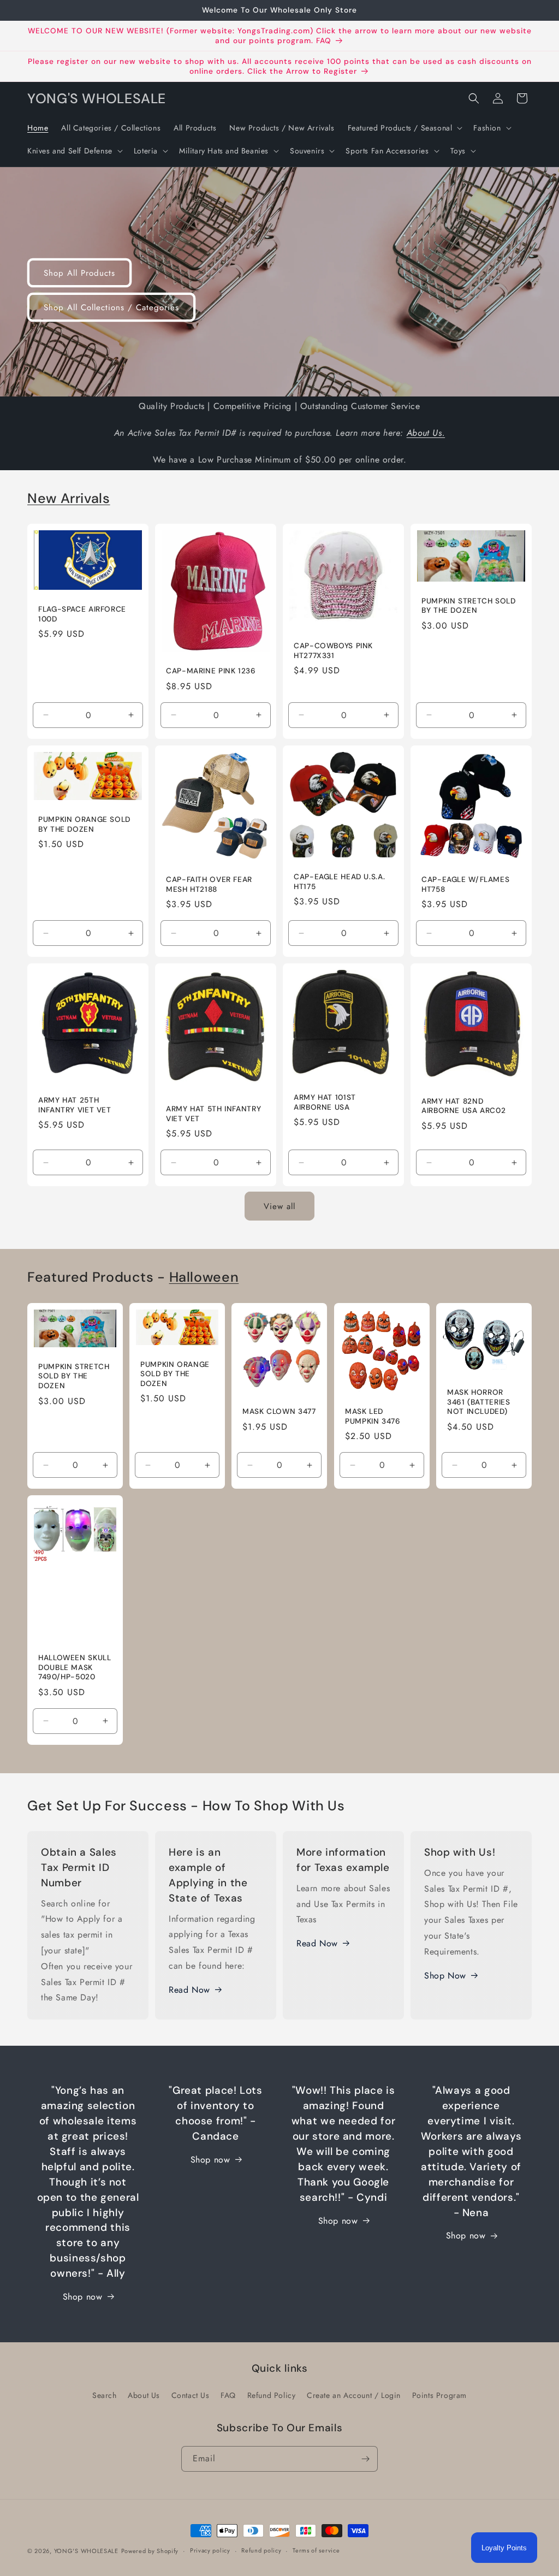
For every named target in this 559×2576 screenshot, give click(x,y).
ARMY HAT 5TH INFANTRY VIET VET (213, 1114)
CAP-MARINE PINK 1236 (211, 671)
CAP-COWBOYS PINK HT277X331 (333, 651)
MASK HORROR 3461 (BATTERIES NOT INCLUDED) (478, 1402)
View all (279, 1206)
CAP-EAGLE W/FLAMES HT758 (465, 884)
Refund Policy (272, 2395)
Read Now (189, 1990)
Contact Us (191, 2395)
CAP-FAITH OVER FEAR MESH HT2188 (209, 884)
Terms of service (316, 2550)
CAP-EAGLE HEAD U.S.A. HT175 (339, 882)
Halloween (204, 1277)
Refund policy (261, 2550)
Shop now (83, 2297)
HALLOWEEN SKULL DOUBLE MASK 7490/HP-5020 (75, 1667)
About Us (144, 2395)
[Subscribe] (365, 2459)
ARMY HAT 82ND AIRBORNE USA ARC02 (463, 1106)
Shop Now (445, 1976)
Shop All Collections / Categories (111, 307)
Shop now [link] (338, 2221)
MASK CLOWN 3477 (279, 1411)
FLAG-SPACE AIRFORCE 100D (82, 614)
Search (105, 2395)
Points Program (439, 2395)
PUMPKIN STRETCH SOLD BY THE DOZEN (469, 606)
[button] (404, 128)
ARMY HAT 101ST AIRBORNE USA (325, 1102)
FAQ (228, 2395)
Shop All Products (79, 273)
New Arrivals (69, 498)
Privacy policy (210, 2550)
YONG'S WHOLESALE (86, 2551)
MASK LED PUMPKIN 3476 (373, 1416)
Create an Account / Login (354, 2395)
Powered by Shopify (150, 2551)
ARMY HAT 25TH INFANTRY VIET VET (75, 1105)
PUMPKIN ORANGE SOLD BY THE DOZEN (84, 824)
